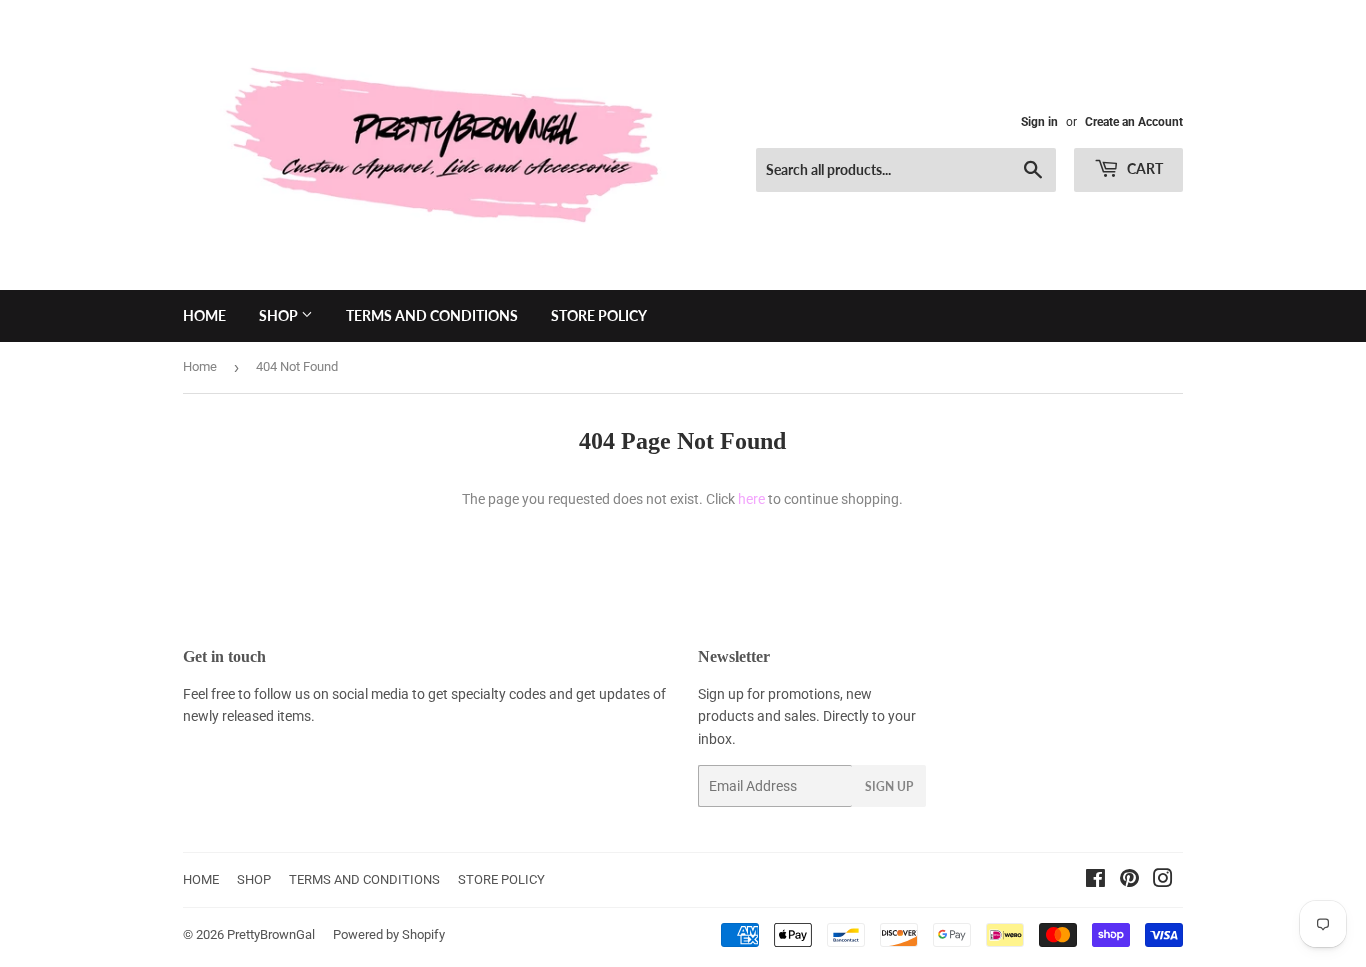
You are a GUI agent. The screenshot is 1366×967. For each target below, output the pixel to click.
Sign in (1039, 122)
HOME (204, 315)
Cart (1143, 168)
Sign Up (889, 786)
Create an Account (1134, 122)
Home (200, 366)
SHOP (280, 315)
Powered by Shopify (389, 934)
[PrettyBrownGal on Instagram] (1163, 881)
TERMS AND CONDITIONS (432, 315)
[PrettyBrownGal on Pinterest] (1129, 881)
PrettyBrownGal (271, 934)
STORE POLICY (599, 315)
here (751, 499)
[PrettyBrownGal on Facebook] (1095, 881)
